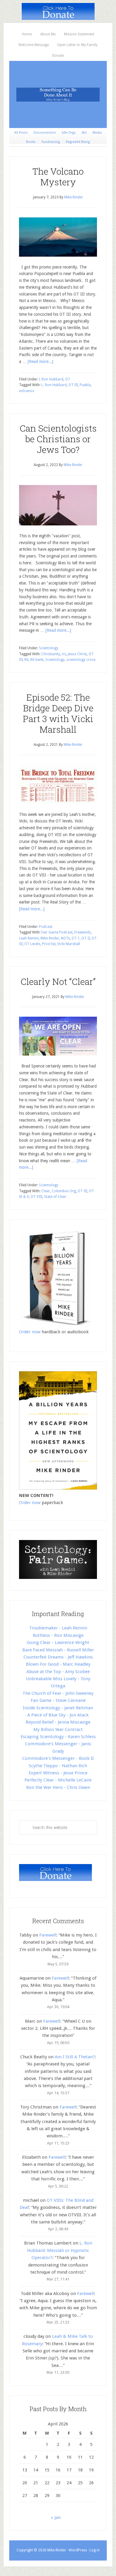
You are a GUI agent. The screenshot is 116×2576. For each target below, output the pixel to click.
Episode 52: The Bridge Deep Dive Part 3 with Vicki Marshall (58, 713)
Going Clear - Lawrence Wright (58, 1642)
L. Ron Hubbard (54, 385)
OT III (73, 385)
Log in (95, 2550)
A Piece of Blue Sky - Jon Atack (58, 1715)
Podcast (46, 927)
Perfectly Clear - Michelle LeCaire (58, 1780)
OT (68, 379)
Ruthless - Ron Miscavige (58, 1635)
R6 (26, 660)
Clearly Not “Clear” (58, 981)
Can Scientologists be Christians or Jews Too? (58, 439)
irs (64, 654)
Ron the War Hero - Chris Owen (58, 1787)
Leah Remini (29, 938)
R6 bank (37, 660)
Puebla (85, 385)
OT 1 (76, 938)
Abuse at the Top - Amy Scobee (58, 1672)
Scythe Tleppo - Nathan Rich (58, 1766)
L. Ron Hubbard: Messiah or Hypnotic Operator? (60, 2250)
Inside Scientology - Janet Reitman (58, 1708)
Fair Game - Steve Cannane (58, 1700)
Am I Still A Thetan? (75, 2057)
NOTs (65, 938)
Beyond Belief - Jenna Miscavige (58, 1722)
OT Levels (32, 944)
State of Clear (55, 1197)
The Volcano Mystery (58, 177)
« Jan (56, 2517)
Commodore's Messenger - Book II (58, 1758)
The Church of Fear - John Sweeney (58, 1693)
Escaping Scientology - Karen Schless (58, 1737)
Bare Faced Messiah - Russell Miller (58, 1650)
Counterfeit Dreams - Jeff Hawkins (58, 1657)
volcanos (27, 391)
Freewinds (83, 932)
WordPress (78, 2550)
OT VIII (36, 1197)
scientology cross (81, 660)
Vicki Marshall (69, 944)
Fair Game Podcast (57, 932)
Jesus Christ (77, 654)
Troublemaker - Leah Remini (58, 1628)
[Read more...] (40, 361)
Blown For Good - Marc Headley (58, 1664)
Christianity (51, 654)
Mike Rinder (50, 938)
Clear (46, 1191)
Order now (30, 1332)
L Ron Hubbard (51, 379)
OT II (86, 938)
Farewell (48, 1935)
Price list (49, 944)
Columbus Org (64, 1191)
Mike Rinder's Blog (58, 94)
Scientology (49, 648)
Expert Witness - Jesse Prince (58, 1773)
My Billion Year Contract (58, 1730)
